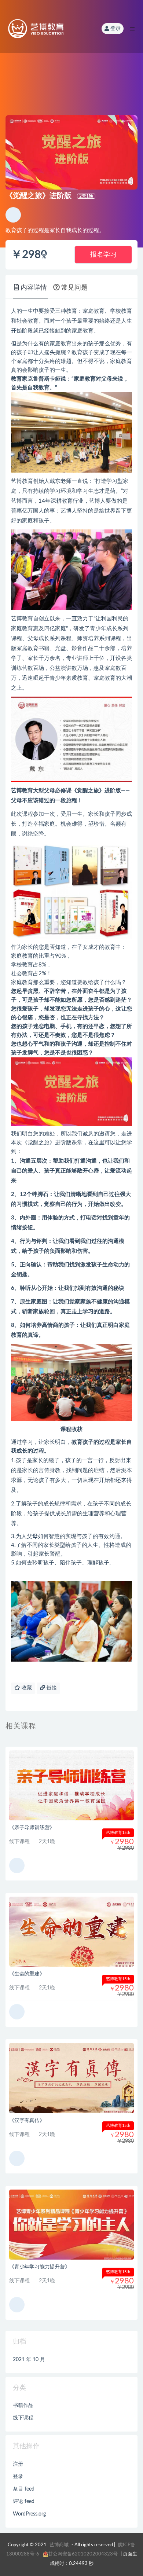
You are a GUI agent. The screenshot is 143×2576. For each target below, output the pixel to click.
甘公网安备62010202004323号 (83, 2554)
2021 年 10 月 (29, 2360)
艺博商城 (59, 2545)
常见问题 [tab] (74, 288)
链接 (51, 1688)
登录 (115, 29)
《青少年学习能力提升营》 (40, 2267)
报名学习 (103, 255)
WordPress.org (29, 2514)
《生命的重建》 (27, 1974)
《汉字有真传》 (27, 2121)
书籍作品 (23, 2406)
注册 (18, 2464)
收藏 (26, 1688)
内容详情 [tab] (34, 288)
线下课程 (23, 2418)
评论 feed (24, 2502)
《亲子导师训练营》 (32, 1828)
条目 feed (24, 2489)
